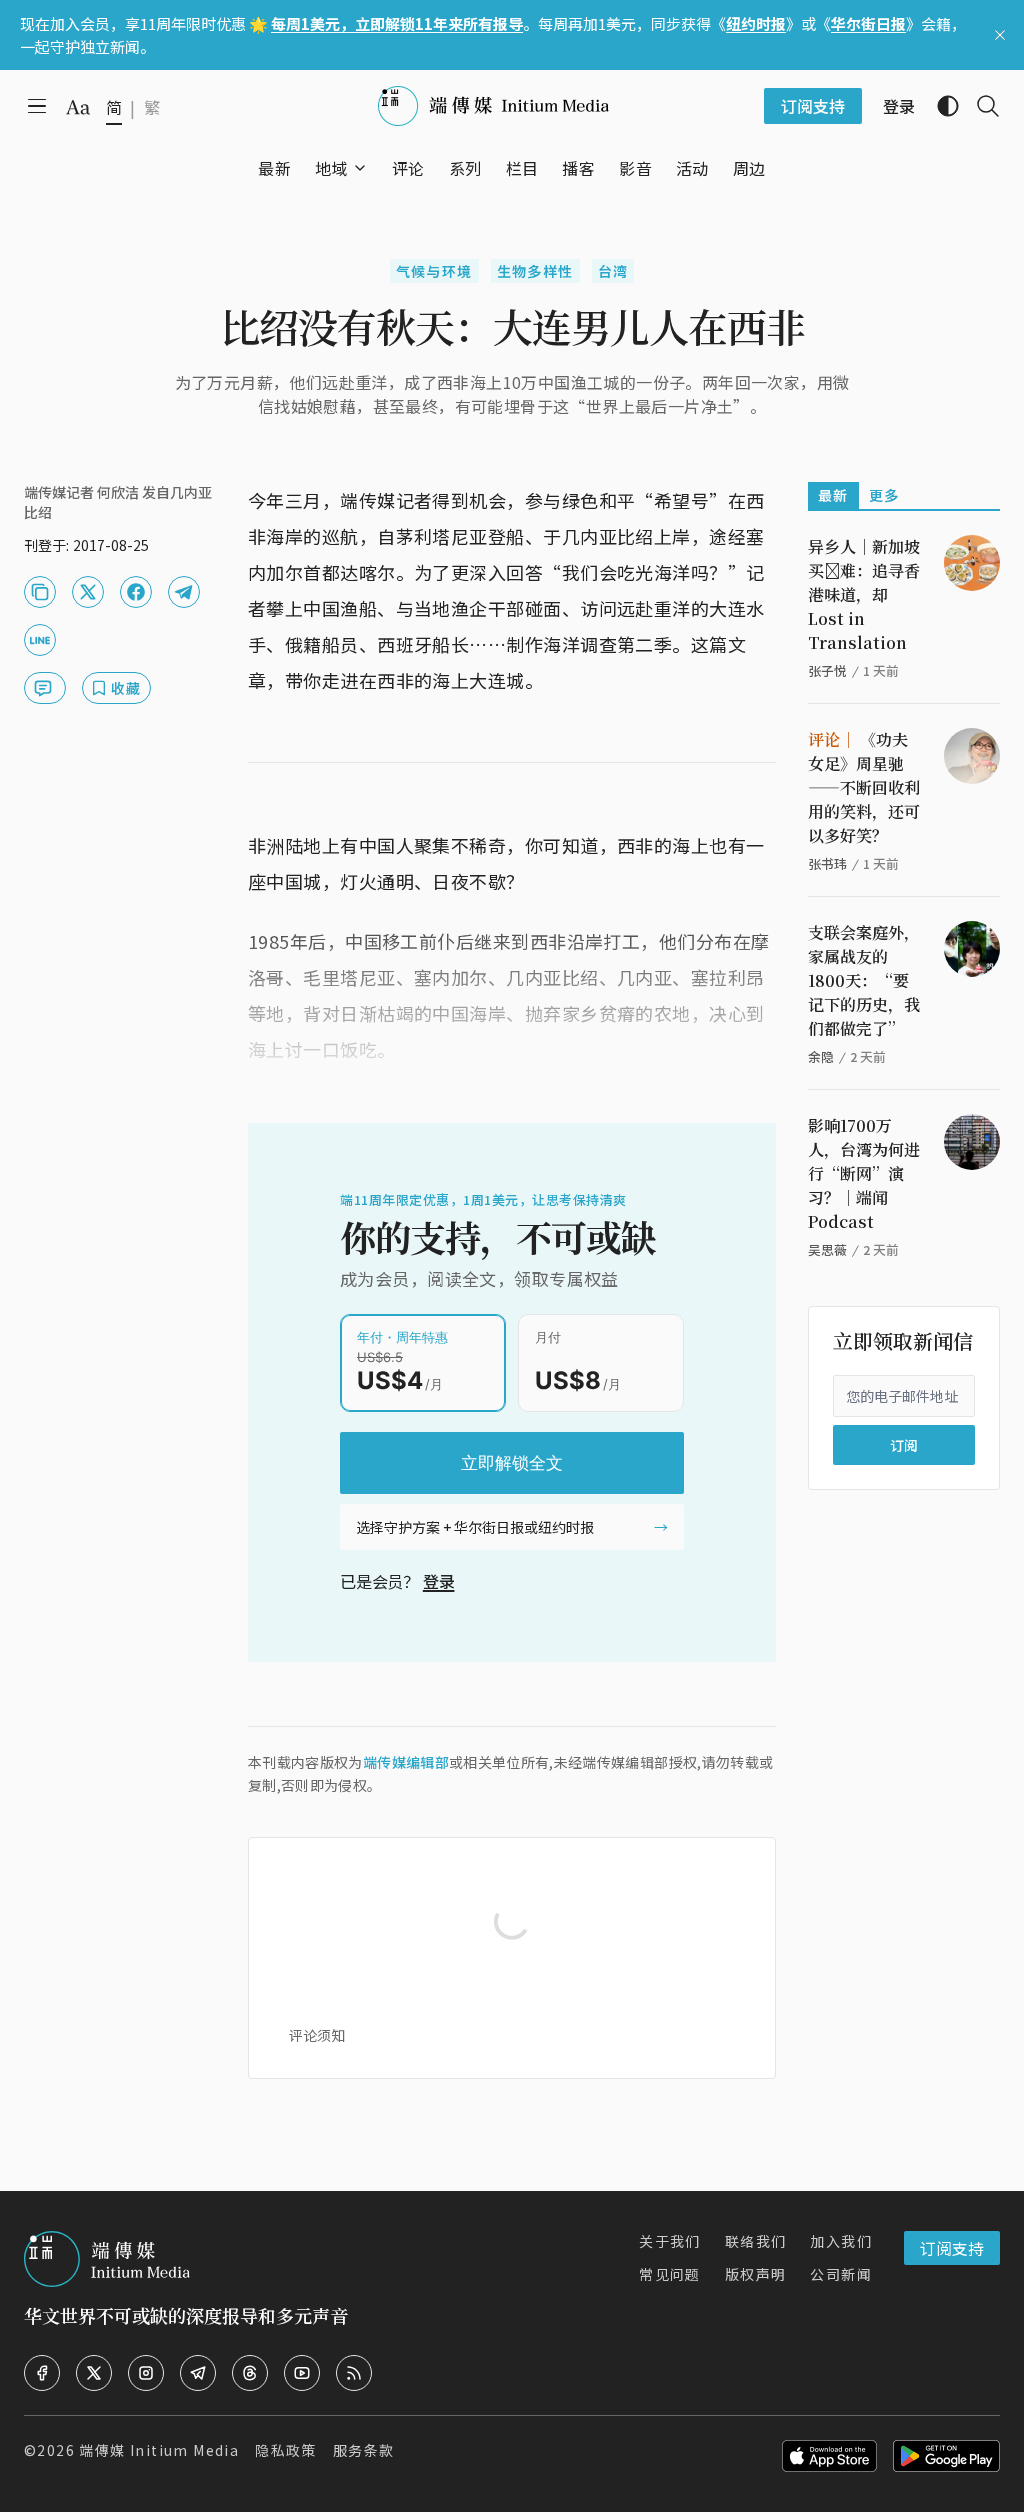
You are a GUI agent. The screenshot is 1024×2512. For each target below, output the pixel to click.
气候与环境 (434, 271)
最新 (833, 495)
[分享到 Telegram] (184, 592)
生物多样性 (535, 271)
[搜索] (980, 106)
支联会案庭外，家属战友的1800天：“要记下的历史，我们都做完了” (864, 980)
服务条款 (364, 2450)
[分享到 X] (88, 592)
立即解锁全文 (512, 1463)
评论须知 (317, 2035)
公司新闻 (841, 2274)
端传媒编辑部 (406, 1762)
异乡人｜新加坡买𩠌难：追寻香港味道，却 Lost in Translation (864, 594)
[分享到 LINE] (40, 640)
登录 (439, 1581)
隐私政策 (286, 2450)
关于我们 (670, 2241)
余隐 (821, 1056)
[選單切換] (360, 168)
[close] (1000, 35)
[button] (331, 168)
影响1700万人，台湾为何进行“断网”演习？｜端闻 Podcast (864, 1173)
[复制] (40, 592)
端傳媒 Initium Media (159, 2450)
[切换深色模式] (940, 106)
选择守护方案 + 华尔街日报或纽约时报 (475, 1527)
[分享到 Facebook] (136, 592)
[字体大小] (78, 107)
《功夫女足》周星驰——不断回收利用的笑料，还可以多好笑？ (864, 787)
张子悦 (827, 670)
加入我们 (841, 2241)
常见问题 (670, 2274)
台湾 (613, 271)
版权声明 (756, 2274)
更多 (884, 495)
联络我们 (756, 2241)
